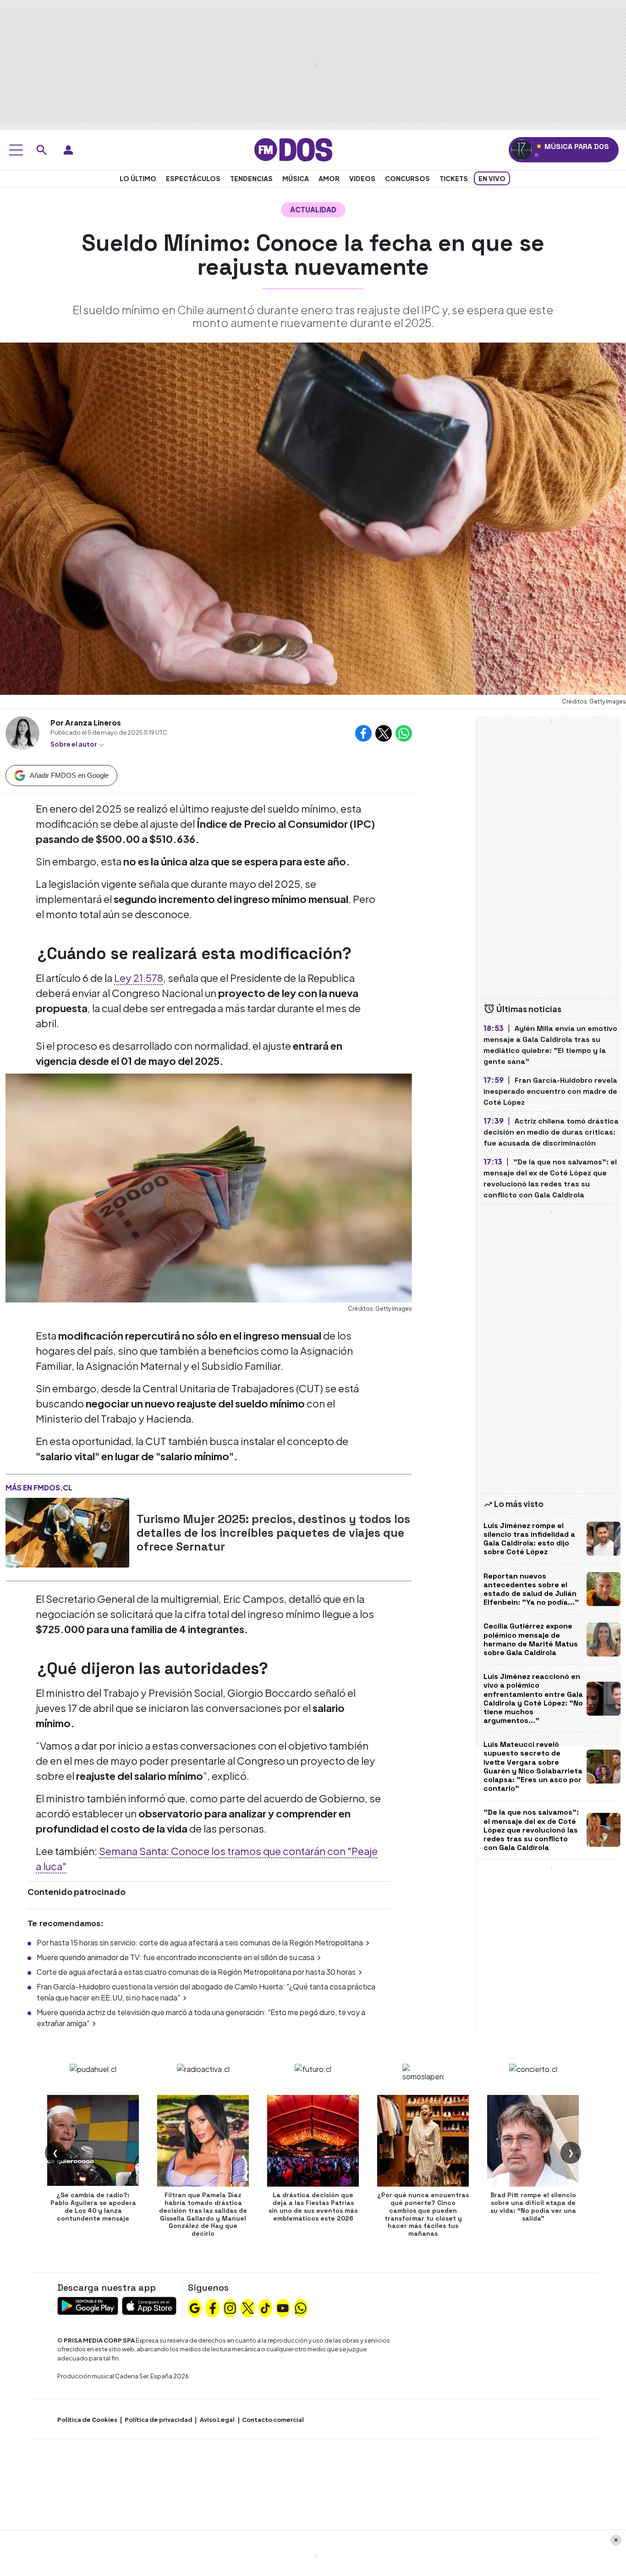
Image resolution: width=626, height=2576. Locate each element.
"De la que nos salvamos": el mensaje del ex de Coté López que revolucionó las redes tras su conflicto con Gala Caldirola (531, 1830)
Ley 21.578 (139, 978)
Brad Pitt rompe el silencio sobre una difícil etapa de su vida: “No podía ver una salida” (533, 2206)
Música (296, 178)
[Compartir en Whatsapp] (404, 733)
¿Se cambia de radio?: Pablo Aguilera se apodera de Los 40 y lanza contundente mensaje (93, 2206)
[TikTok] (265, 2307)
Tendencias (251, 178)
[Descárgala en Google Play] (88, 2305)
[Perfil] (68, 150)
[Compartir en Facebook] (363, 733)
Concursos (407, 178)
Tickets (454, 178)
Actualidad (313, 209)
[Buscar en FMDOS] (42, 150)
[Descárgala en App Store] (149, 2305)
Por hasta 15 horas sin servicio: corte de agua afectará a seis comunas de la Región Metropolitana (200, 1942)
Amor (329, 178)
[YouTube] (283, 2307)
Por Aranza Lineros (86, 723)
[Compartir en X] (384, 733)
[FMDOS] (293, 149)
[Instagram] (230, 2307)
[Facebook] (213, 2307)
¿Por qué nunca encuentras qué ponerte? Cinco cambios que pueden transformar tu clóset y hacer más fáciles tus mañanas (423, 2214)
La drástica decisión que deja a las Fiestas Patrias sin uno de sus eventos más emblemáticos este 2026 (313, 2206)
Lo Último (138, 178)
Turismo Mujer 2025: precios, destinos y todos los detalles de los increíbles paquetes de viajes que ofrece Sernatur (273, 1533)
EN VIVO (492, 178)
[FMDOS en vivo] (521, 150)
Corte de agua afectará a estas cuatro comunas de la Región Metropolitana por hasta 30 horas (196, 1972)
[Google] (195, 2307)
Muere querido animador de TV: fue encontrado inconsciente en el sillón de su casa (176, 1957)
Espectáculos (193, 178)
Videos (362, 178)
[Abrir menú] (16, 150)
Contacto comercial (273, 2420)
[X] (248, 2307)
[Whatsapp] (301, 2307)
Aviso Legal (217, 2420)
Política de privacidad (159, 2420)
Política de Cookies (87, 2420)
